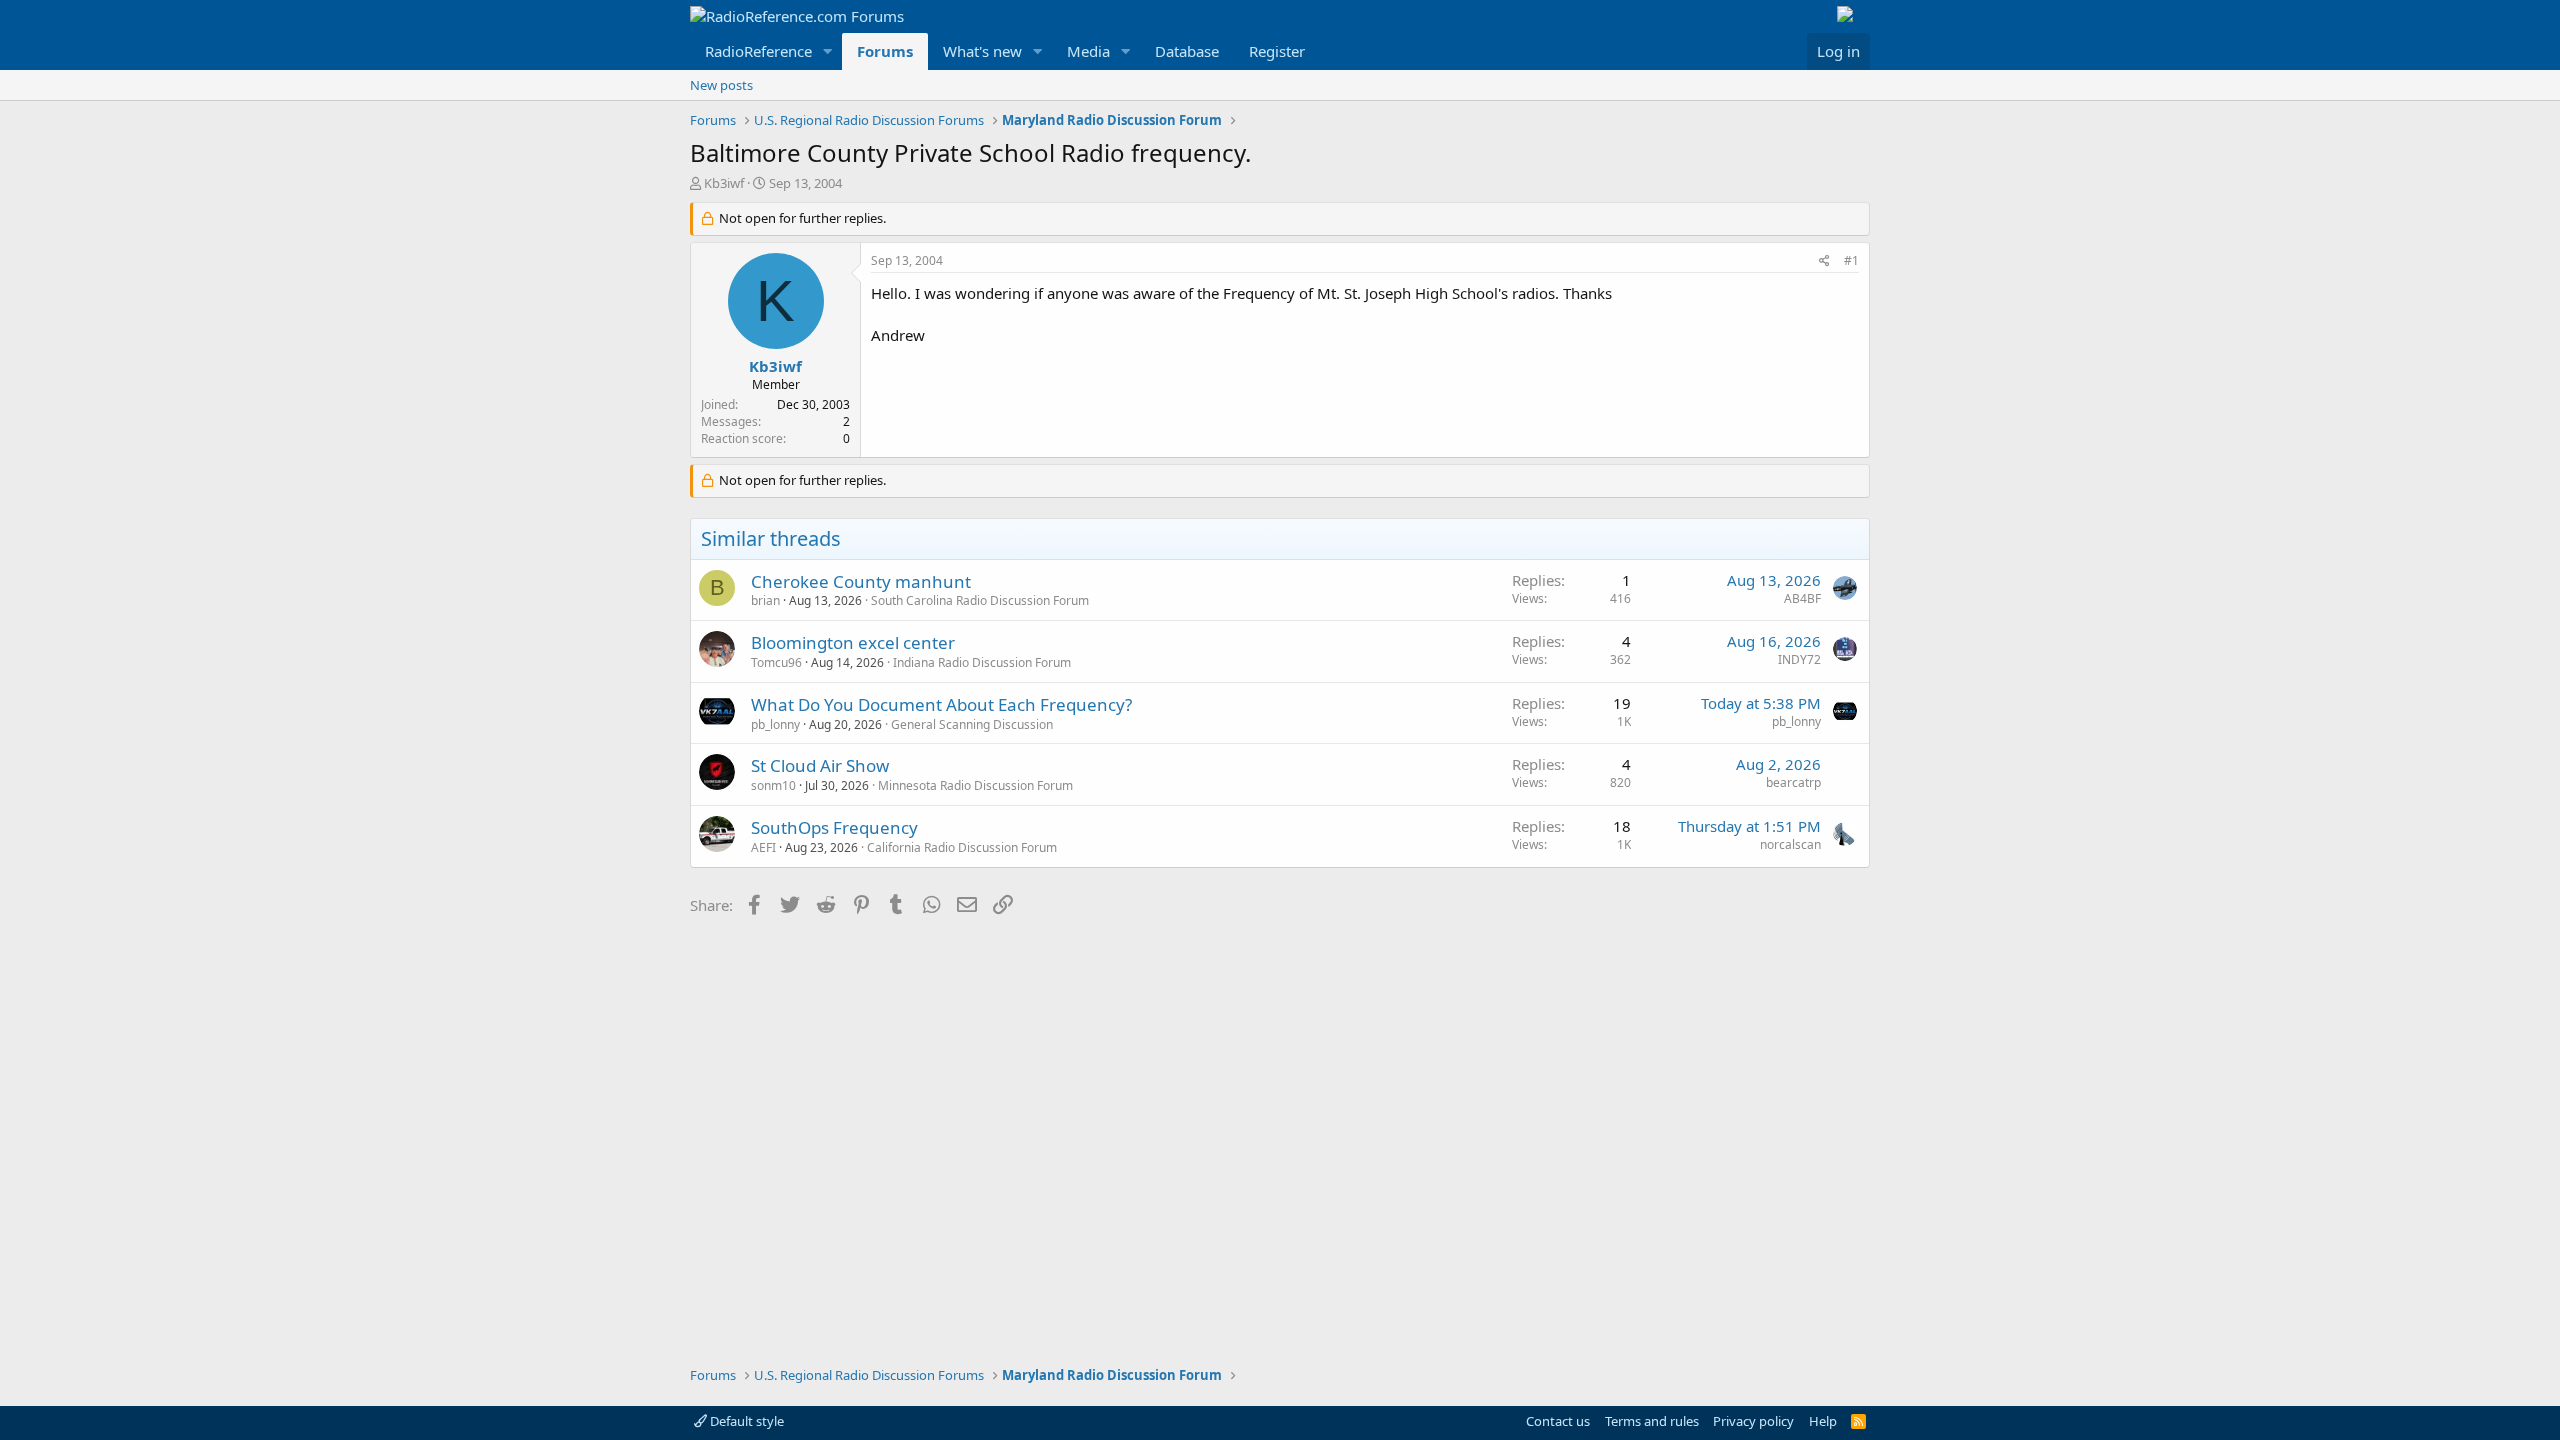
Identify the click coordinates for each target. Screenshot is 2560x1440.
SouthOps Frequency (834, 827)
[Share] (1824, 261)
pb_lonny (775, 724)
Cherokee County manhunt (861, 581)
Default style (745, 1421)
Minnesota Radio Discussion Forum (975, 785)
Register (1277, 51)
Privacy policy (1753, 1421)
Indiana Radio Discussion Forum (982, 662)
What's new (982, 51)
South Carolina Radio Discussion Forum (980, 600)
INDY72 (1799, 659)
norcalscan (1790, 844)
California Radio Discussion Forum (962, 847)
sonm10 (773, 785)
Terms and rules (1652, 1421)
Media (1088, 51)
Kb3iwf (724, 183)
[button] (828, 51)
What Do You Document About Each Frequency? (941, 704)
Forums (885, 51)
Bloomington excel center (853, 642)
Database (1187, 51)
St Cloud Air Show (820, 765)
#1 (1851, 260)
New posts (721, 85)
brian (765, 600)
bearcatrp (1793, 782)
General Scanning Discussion (972, 724)
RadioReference (758, 51)
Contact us (1558, 1421)
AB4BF (1802, 598)
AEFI (763, 847)
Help (1823, 1421)
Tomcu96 (776, 662)
